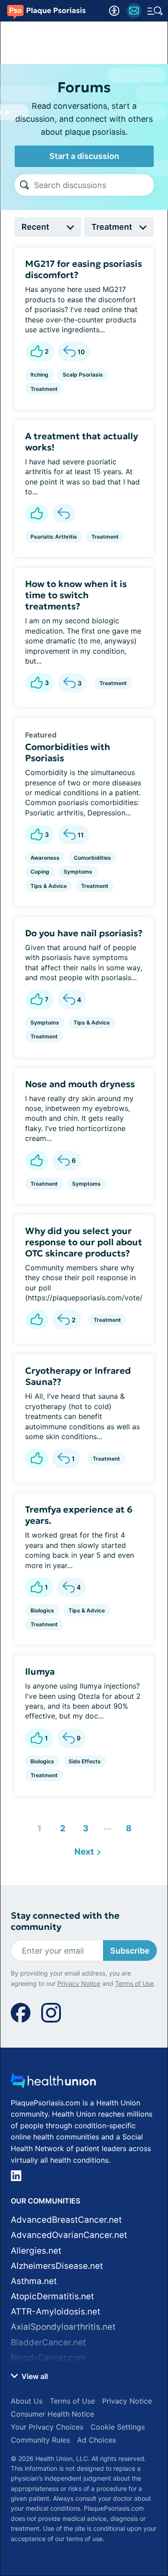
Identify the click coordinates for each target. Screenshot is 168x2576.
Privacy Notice (79, 2522)
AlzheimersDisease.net (57, 2266)
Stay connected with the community (65, 1921)
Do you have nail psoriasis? (84, 933)
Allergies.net (36, 2251)
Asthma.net (34, 2281)
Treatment (44, 389)
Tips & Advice (49, 886)
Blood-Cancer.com (48, 2358)
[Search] (24, 185)
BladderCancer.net (48, 2342)
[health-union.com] (53, 2083)
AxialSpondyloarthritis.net (63, 2327)
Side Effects (85, 1761)
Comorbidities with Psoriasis (68, 752)
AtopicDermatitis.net (52, 2296)
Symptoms (78, 872)
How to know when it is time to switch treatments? (76, 595)
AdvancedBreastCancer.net (66, 2220)
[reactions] (37, 514)
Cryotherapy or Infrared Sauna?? (78, 1376)
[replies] (64, 514)
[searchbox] (94, 185)
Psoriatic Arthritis (54, 537)
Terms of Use (134, 2522)
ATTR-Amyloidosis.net (56, 2312)
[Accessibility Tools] (114, 11)
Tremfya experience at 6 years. (79, 1515)
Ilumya (40, 1672)
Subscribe (130, 1951)
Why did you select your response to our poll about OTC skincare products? (84, 1242)
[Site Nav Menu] (155, 11)
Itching (39, 375)
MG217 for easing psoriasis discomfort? (84, 269)
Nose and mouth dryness (80, 1084)
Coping (40, 872)
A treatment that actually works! (82, 442)
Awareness (45, 858)
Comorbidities (93, 858)
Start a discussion (84, 156)
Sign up (137, 2487)
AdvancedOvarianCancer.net (69, 2235)
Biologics (42, 1610)
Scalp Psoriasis (83, 375)
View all (34, 2376)
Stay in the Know (84, 2430)
